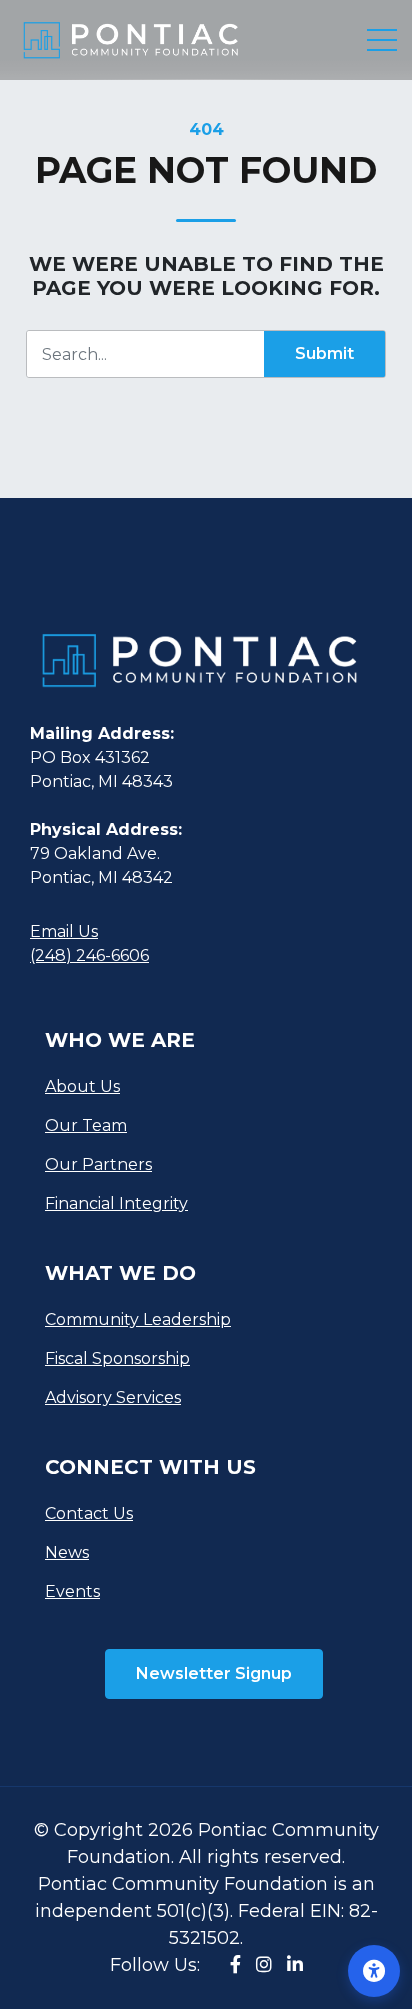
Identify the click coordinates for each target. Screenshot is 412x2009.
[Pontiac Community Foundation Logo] (198, 675)
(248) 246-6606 (89, 955)
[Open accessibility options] (374, 1971)
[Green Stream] (130, 39)
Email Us (64, 931)
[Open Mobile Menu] (382, 40)
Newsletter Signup (214, 1673)
